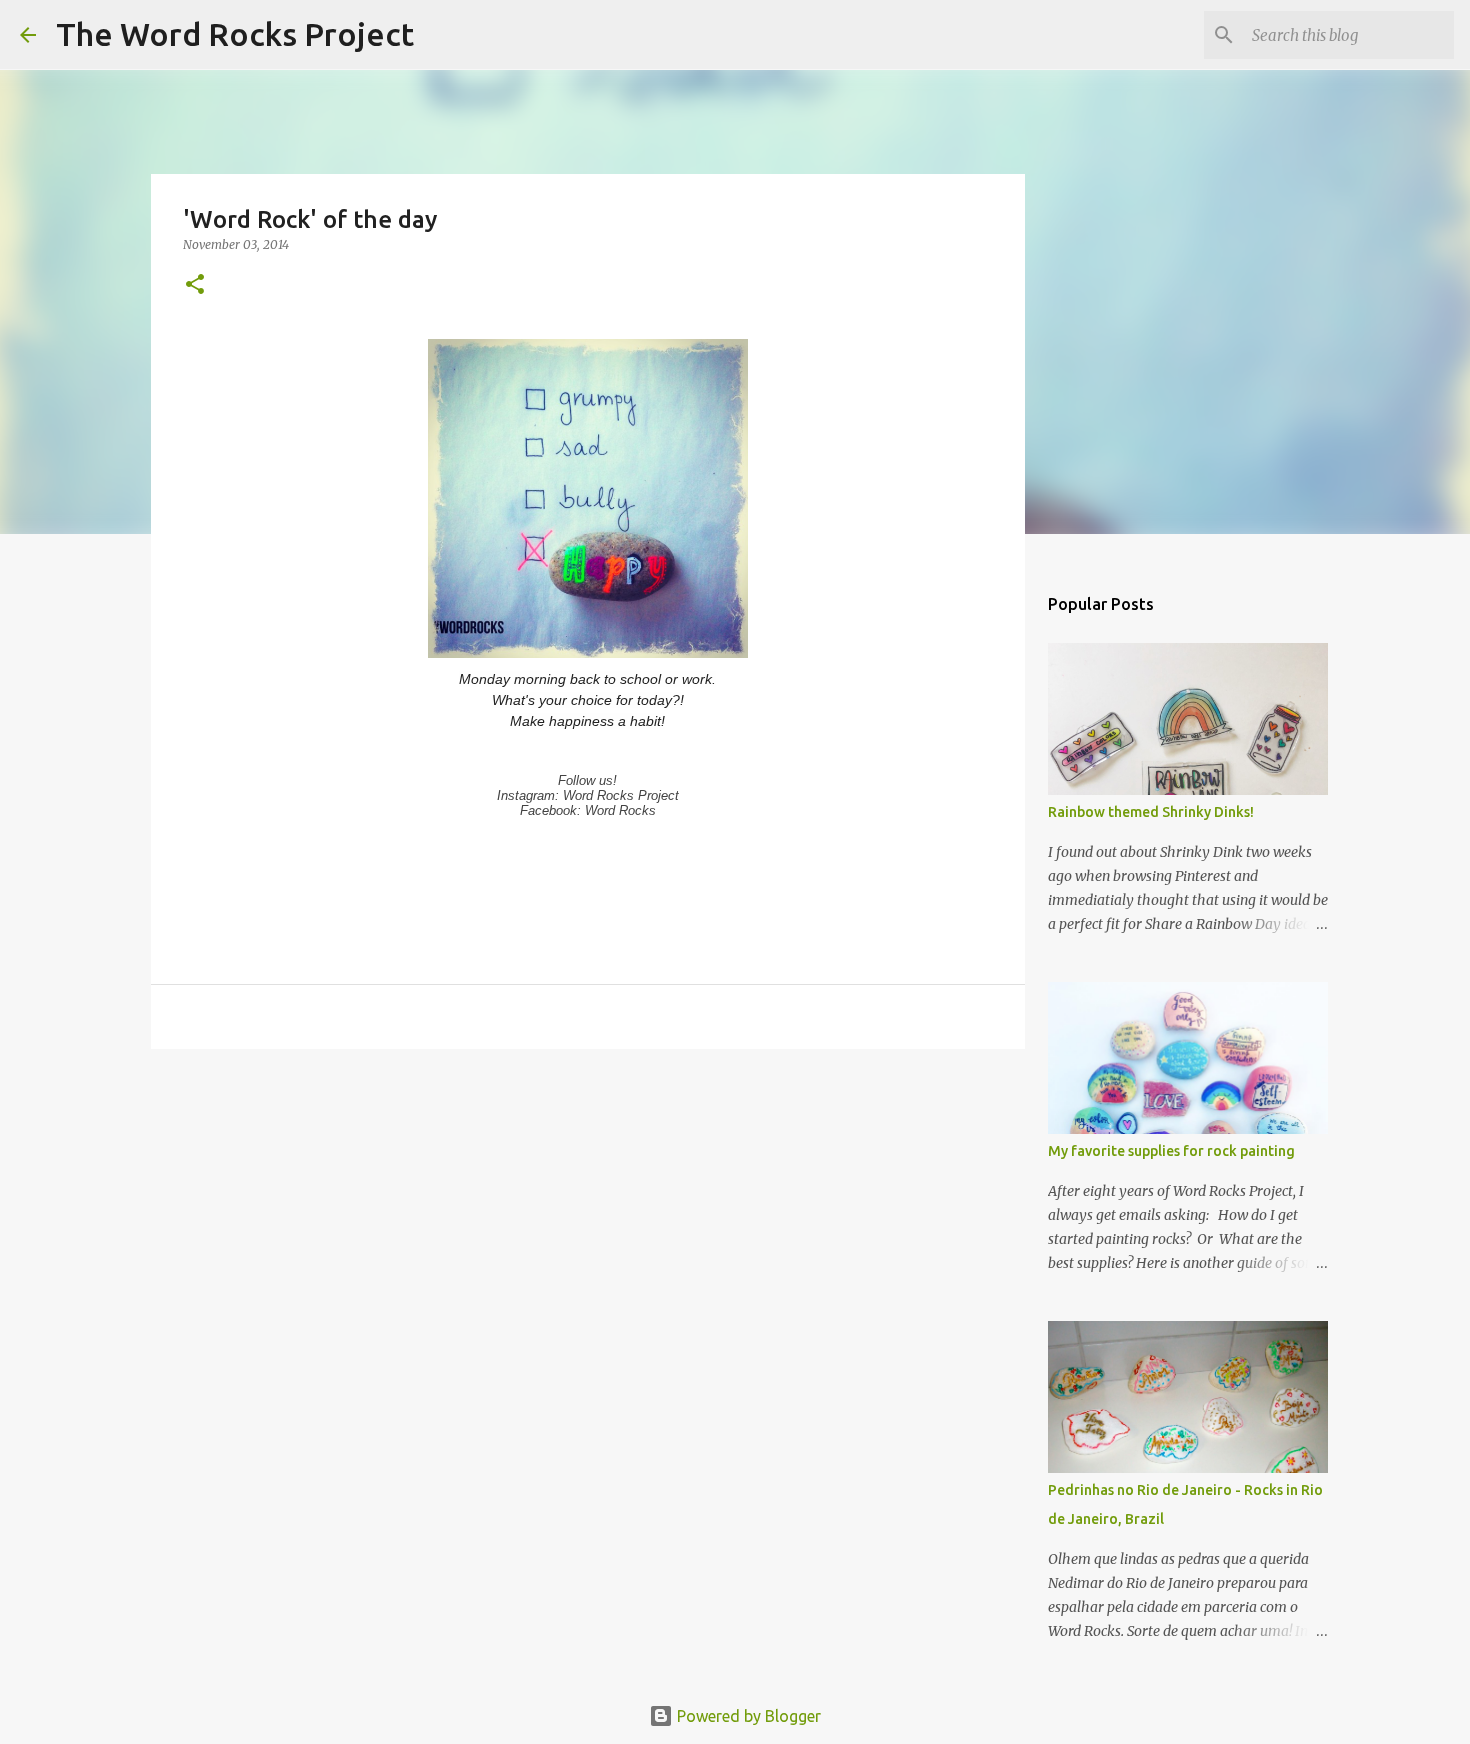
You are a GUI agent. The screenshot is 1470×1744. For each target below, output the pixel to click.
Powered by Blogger (747, 1716)
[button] (195, 285)
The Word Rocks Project (235, 34)
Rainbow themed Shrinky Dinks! (1151, 812)
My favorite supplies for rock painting (1171, 1151)
